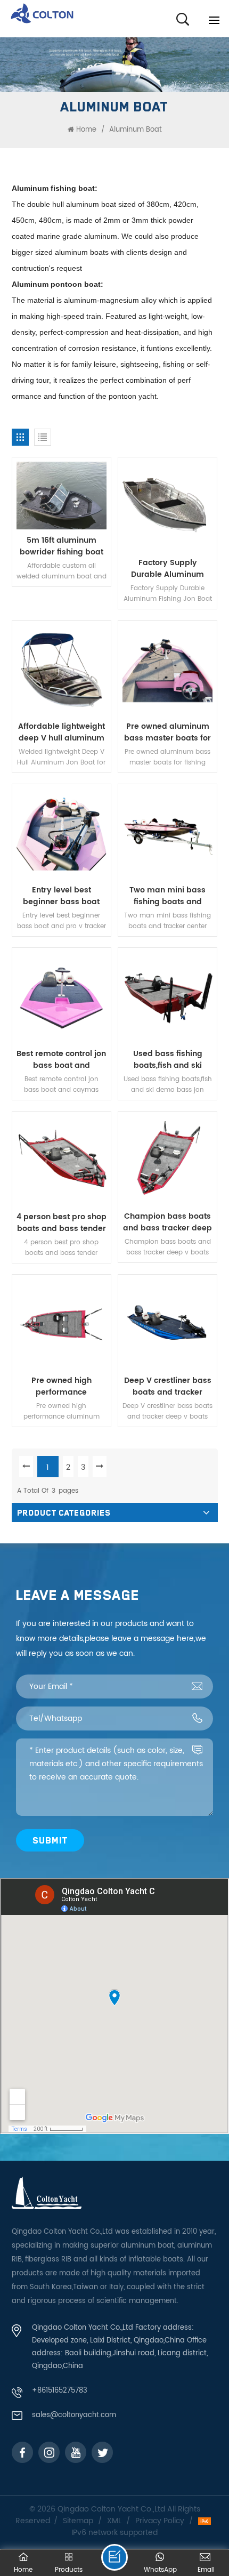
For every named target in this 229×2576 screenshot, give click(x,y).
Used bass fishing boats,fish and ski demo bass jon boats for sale (167, 1060)
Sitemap (78, 2521)
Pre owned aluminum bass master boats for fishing (167, 732)
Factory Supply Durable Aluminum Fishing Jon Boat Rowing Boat (167, 569)
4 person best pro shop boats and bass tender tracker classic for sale (62, 1223)
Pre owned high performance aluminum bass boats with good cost (62, 1387)
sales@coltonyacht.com (74, 2415)
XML (114, 2521)
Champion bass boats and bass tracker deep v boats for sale (167, 1222)
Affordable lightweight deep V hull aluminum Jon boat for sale (62, 732)
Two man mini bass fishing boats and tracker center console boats (168, 896)
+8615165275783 (60, 2391)
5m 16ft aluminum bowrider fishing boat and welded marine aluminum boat (62, 546)
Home (86, 130)
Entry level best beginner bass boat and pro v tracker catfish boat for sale (61, 896)
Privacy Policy (160, 2521)
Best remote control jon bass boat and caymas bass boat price (61, 1060)
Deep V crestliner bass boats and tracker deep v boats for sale (168, 1387)
